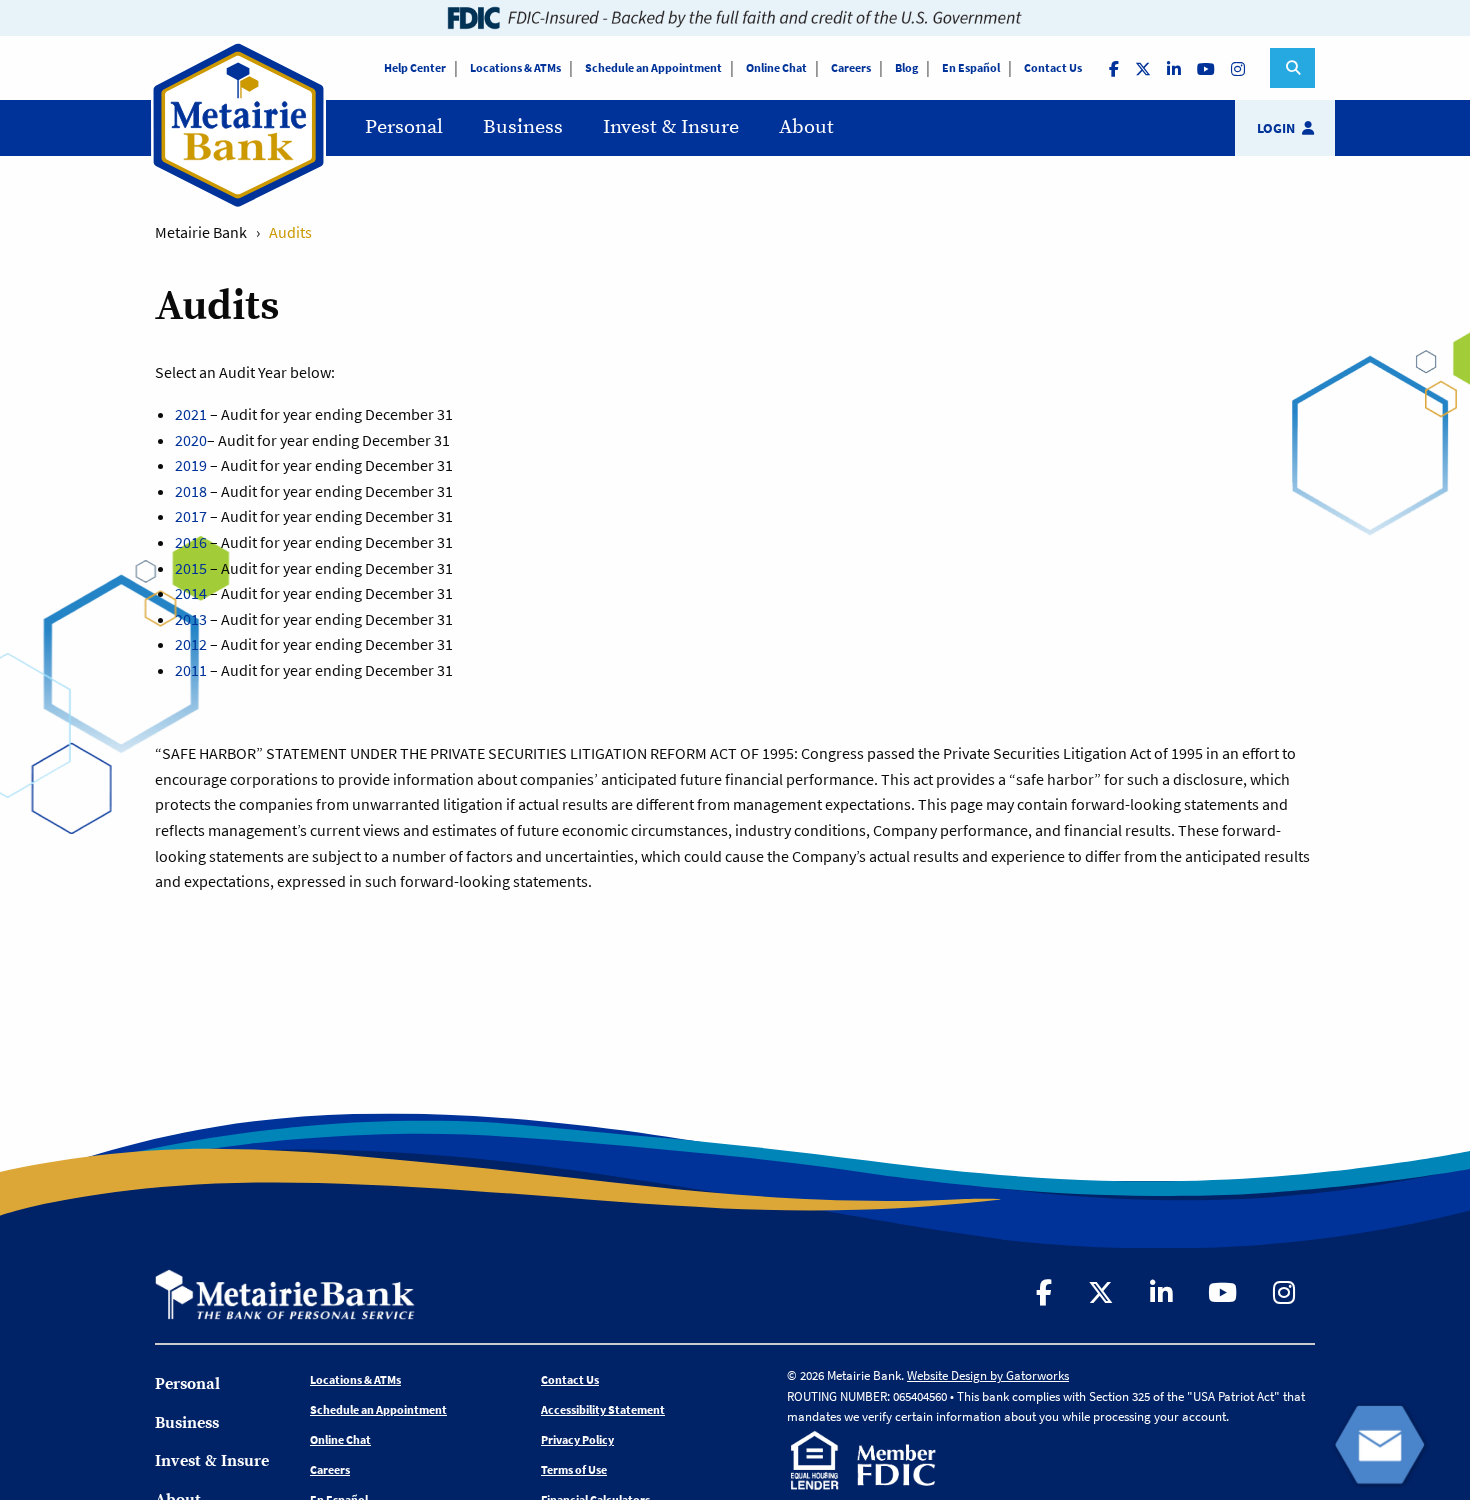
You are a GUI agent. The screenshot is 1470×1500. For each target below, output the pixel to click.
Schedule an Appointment (653, 67)
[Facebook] (1116, 68)
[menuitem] (404, 128)
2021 (191, 414)
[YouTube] (1208, 68)
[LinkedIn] (1176, 68)
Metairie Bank (201, 232)
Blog (906, 67)
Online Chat (776, 67)
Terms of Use (574, 1469)
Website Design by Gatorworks (988, 1375)
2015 (191, 568)
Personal (404, 127)
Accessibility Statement (603, 1409)
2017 (191, 516)
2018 (191, 491)
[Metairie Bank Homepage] (285, 1292)
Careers (851, 67)
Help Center (415, 67)
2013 (191, 619)
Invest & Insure (671, 127)
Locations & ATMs (515, 67)
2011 (191, 670)
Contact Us (1053, 67)
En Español (971, 67)
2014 (191, 593)
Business (523, 127)
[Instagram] (1240, 68)
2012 (191, 644)
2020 (191, 440)
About (806, 127)
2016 (191, 542)
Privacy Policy (577, 1439)
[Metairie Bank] (238, 204)
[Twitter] (1145, 68)
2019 (191, 465)
